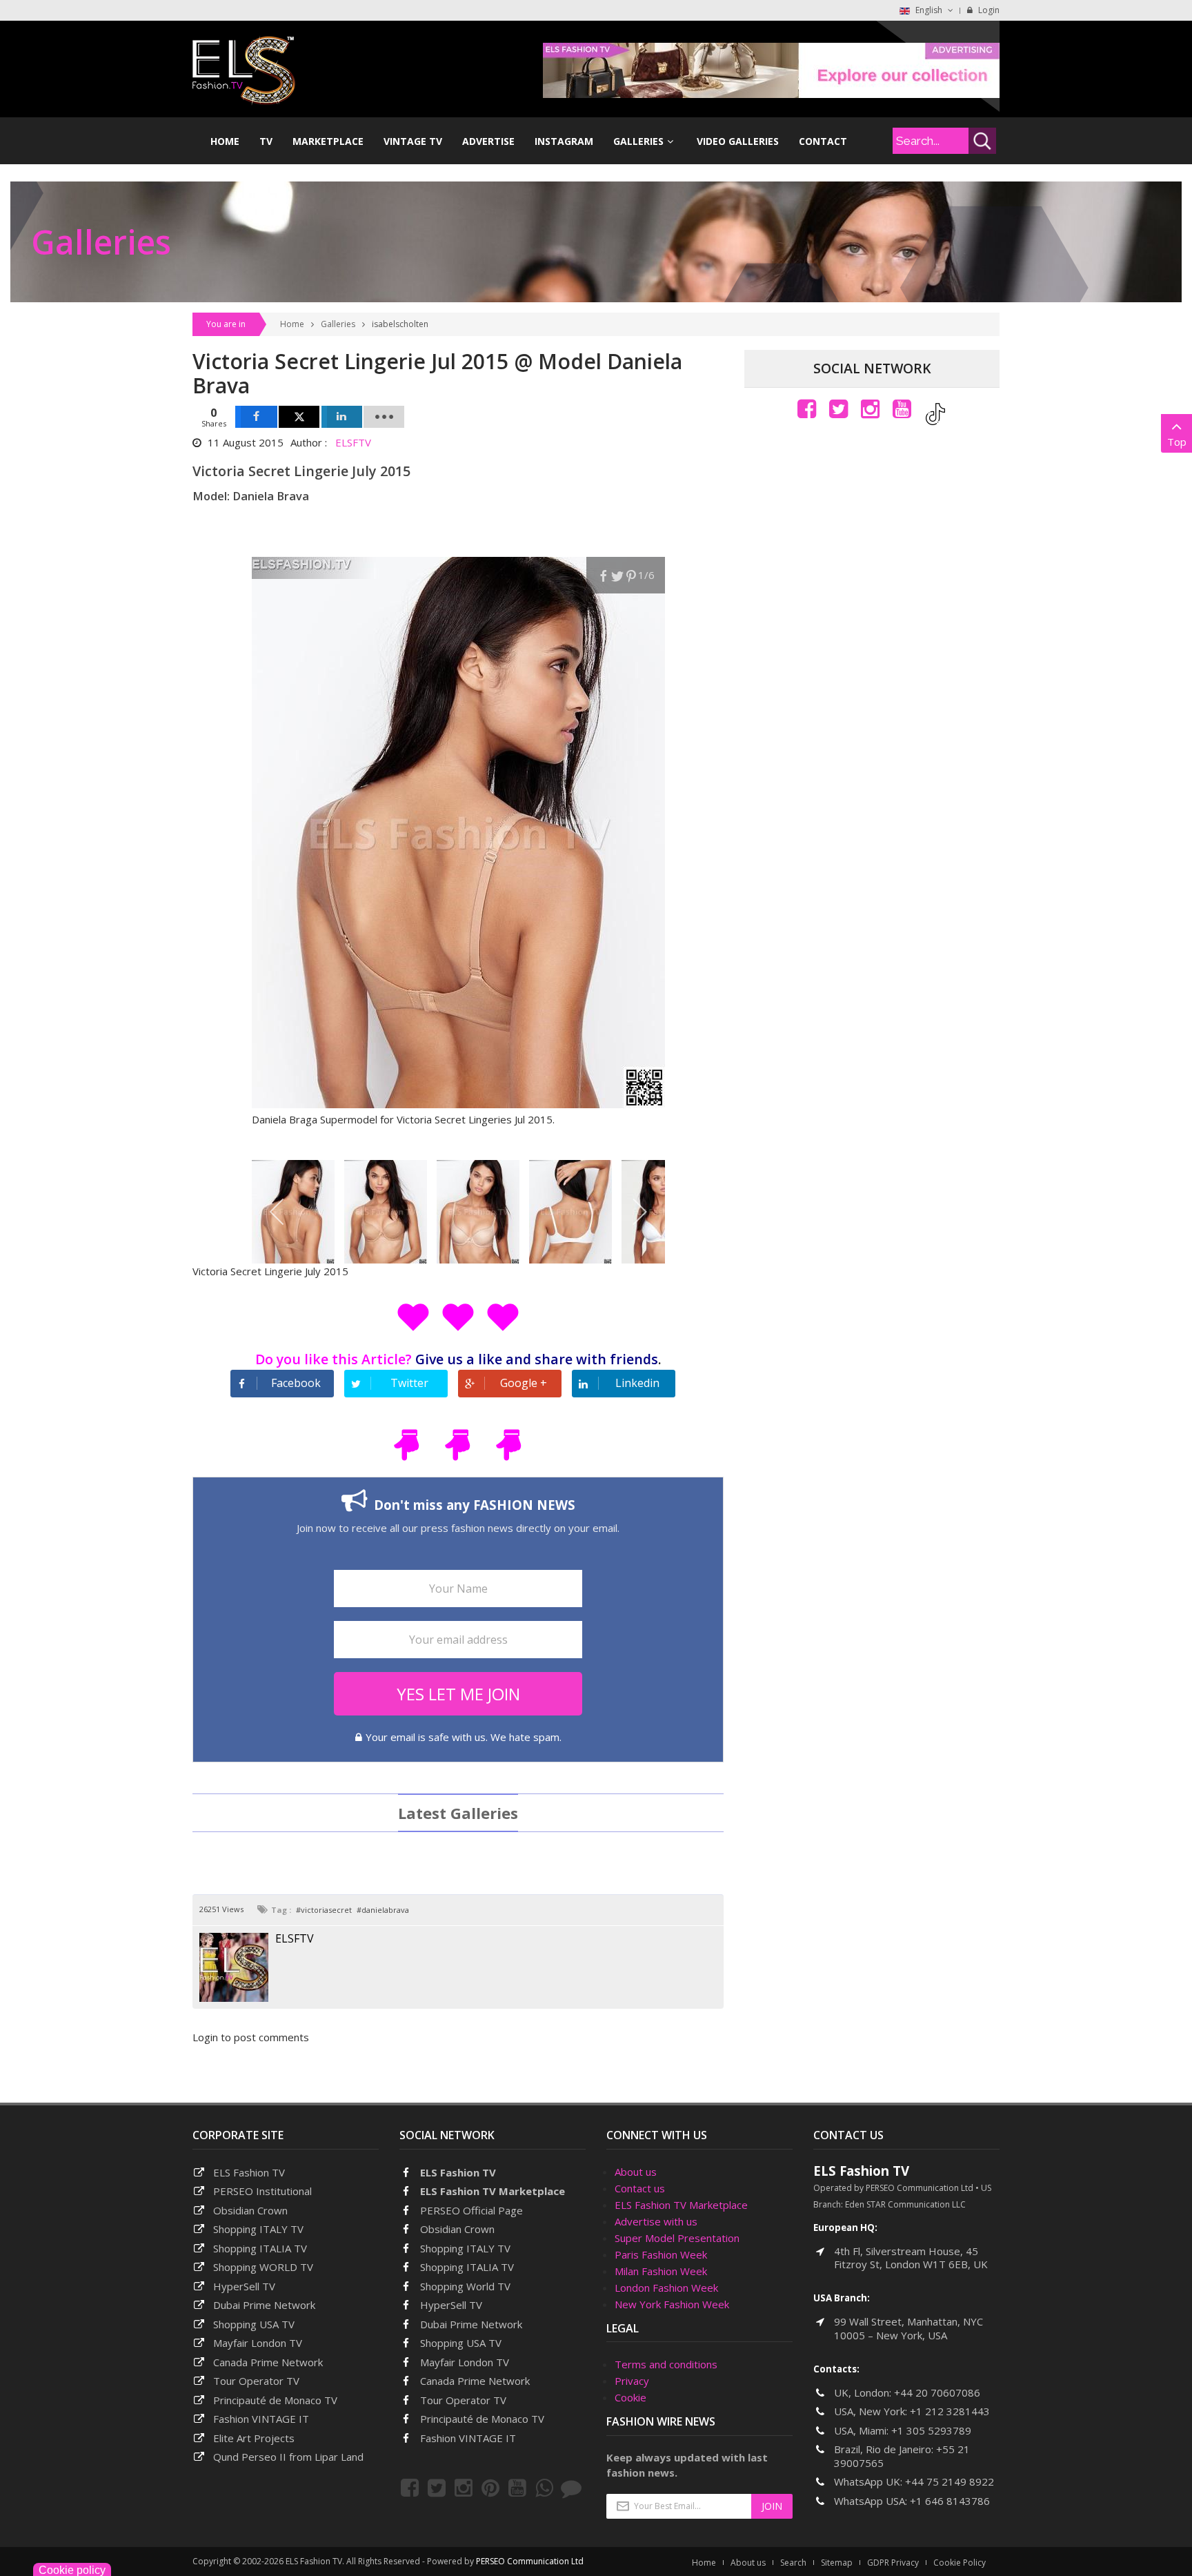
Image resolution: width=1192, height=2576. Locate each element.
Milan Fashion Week (661, 2271)
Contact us (640, 2188)
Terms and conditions (666, 2364)
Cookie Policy (960, 2563)
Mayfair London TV (258, 2343)
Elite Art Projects (254, 2438)
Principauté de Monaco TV (275, 2400)
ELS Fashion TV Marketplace (493, 2191)
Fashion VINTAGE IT (261, 2419)
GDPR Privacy (893, 2563)
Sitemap (837, 2563)
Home (292, 324)
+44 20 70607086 (937, 2392)
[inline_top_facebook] (256, 417)
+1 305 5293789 (931, 2430)
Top (1177, 442)
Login (988, 10)
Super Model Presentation (677, 2238)
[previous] (278, 1212)
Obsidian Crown (250, 2210)
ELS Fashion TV (249, 2172)
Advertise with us (656, 2221)
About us (636, 2172)
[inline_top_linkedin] (342, 417)
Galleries (338, 324)
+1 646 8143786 (950, 2501)
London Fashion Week (666, 2288)
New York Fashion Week (672, 2304)
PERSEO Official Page (471, 2210)
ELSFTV (353, 442)
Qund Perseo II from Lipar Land (288, 2457)
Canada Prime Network (268, 2362)
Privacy (632, 2381)
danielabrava (385, 1910)
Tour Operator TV (256, 2381)
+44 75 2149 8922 (950, 2481)
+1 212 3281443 (950, 2411)
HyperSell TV (244, 2286)
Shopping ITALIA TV (467, 2267)
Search (793, 2563)
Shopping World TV (465, 2286)
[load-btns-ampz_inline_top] (384, 417)
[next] (639, 1212)
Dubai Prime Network (264, 2305)
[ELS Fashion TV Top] (771, 69)
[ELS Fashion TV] (244, 69)
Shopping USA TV (254, 2324)
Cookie (630, 2397)
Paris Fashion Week (661, 2254)
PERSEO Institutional (262, 2191)
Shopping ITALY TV (258, 2229)
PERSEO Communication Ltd (530, 2561)
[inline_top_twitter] (299, 417)
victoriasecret (326, 1910)
